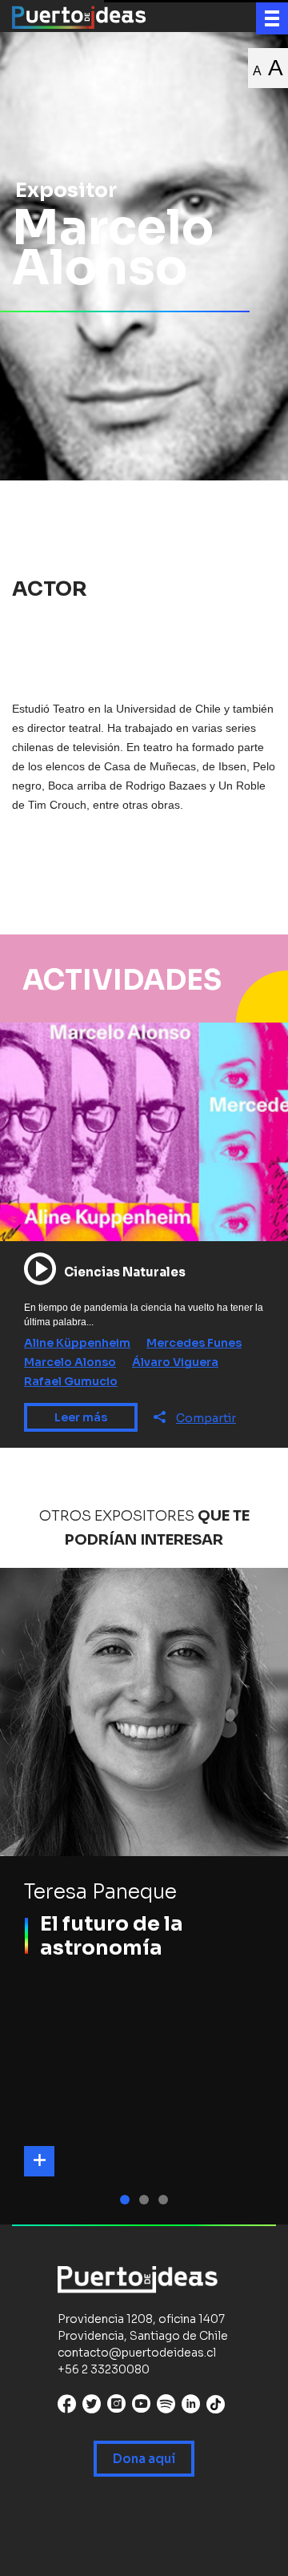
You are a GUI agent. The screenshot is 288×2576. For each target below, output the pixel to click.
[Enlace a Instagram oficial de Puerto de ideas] (116, 2407)
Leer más (81, 1417)
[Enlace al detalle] (39, 2161)
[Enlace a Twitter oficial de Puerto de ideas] (92, 2407)
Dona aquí (144, 2459)
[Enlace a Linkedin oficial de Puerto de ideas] (191, 2407)
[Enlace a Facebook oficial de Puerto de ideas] (67, 2407)
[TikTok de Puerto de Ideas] (216, 2404)
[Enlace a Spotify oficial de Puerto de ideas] (166, 2407)
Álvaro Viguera (175, 1362)
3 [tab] (166, 2200)
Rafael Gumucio (71, 1381)
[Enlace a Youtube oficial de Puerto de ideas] (141, 2407)
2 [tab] (146, 2200)
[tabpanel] (144, 1896)
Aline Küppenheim (77, 1343)
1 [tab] (127, 2200)
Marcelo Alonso (70, 1362)
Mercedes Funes (194, 1343)
